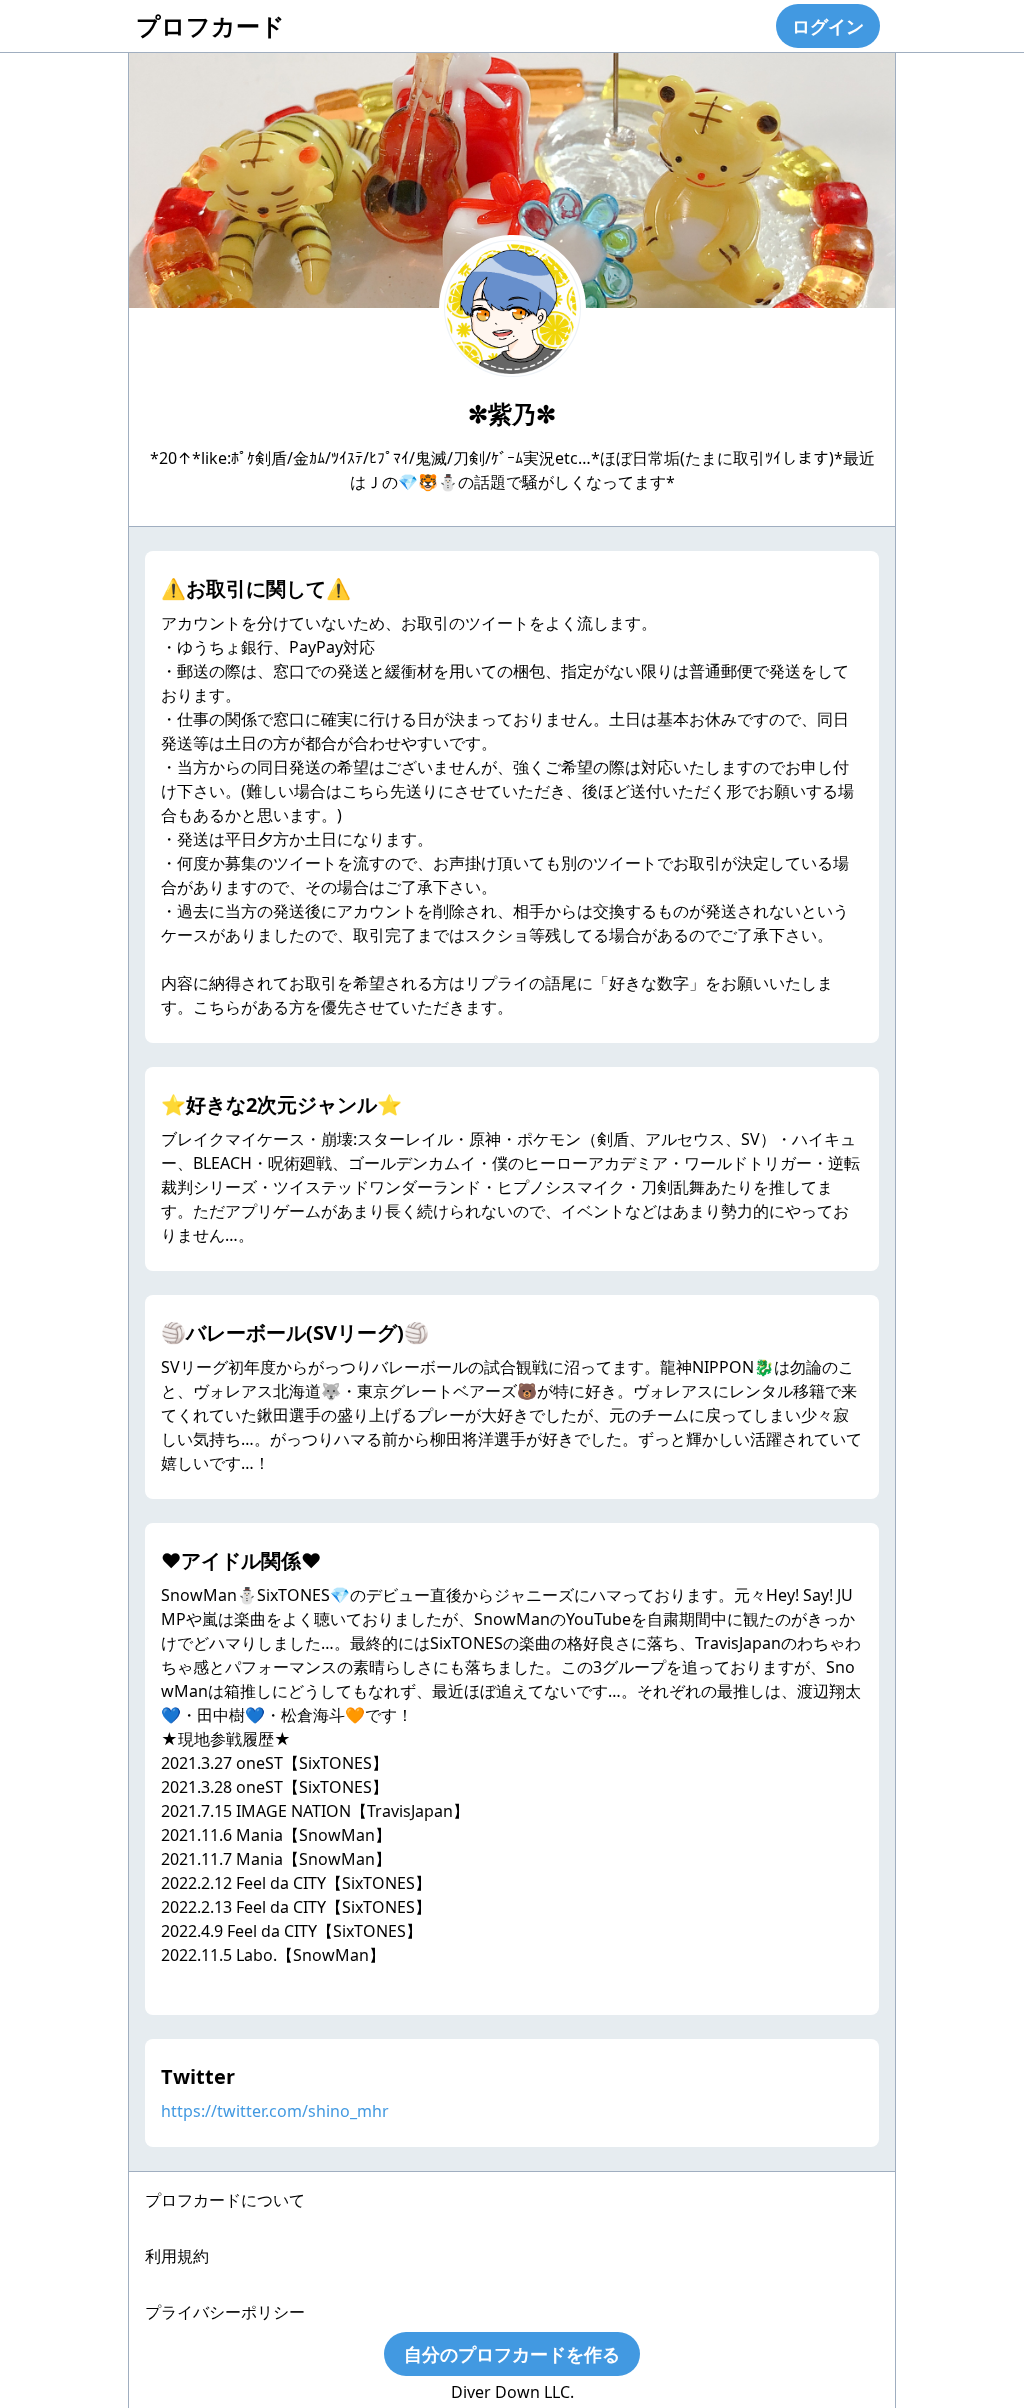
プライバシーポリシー (225, 2312)
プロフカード (210, 25)
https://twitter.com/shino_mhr (275, 2111)
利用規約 (177, 2256)
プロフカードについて (225, 2200)
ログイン (828, 26)
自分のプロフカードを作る (512, 2354)
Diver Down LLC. (512, 2392)
